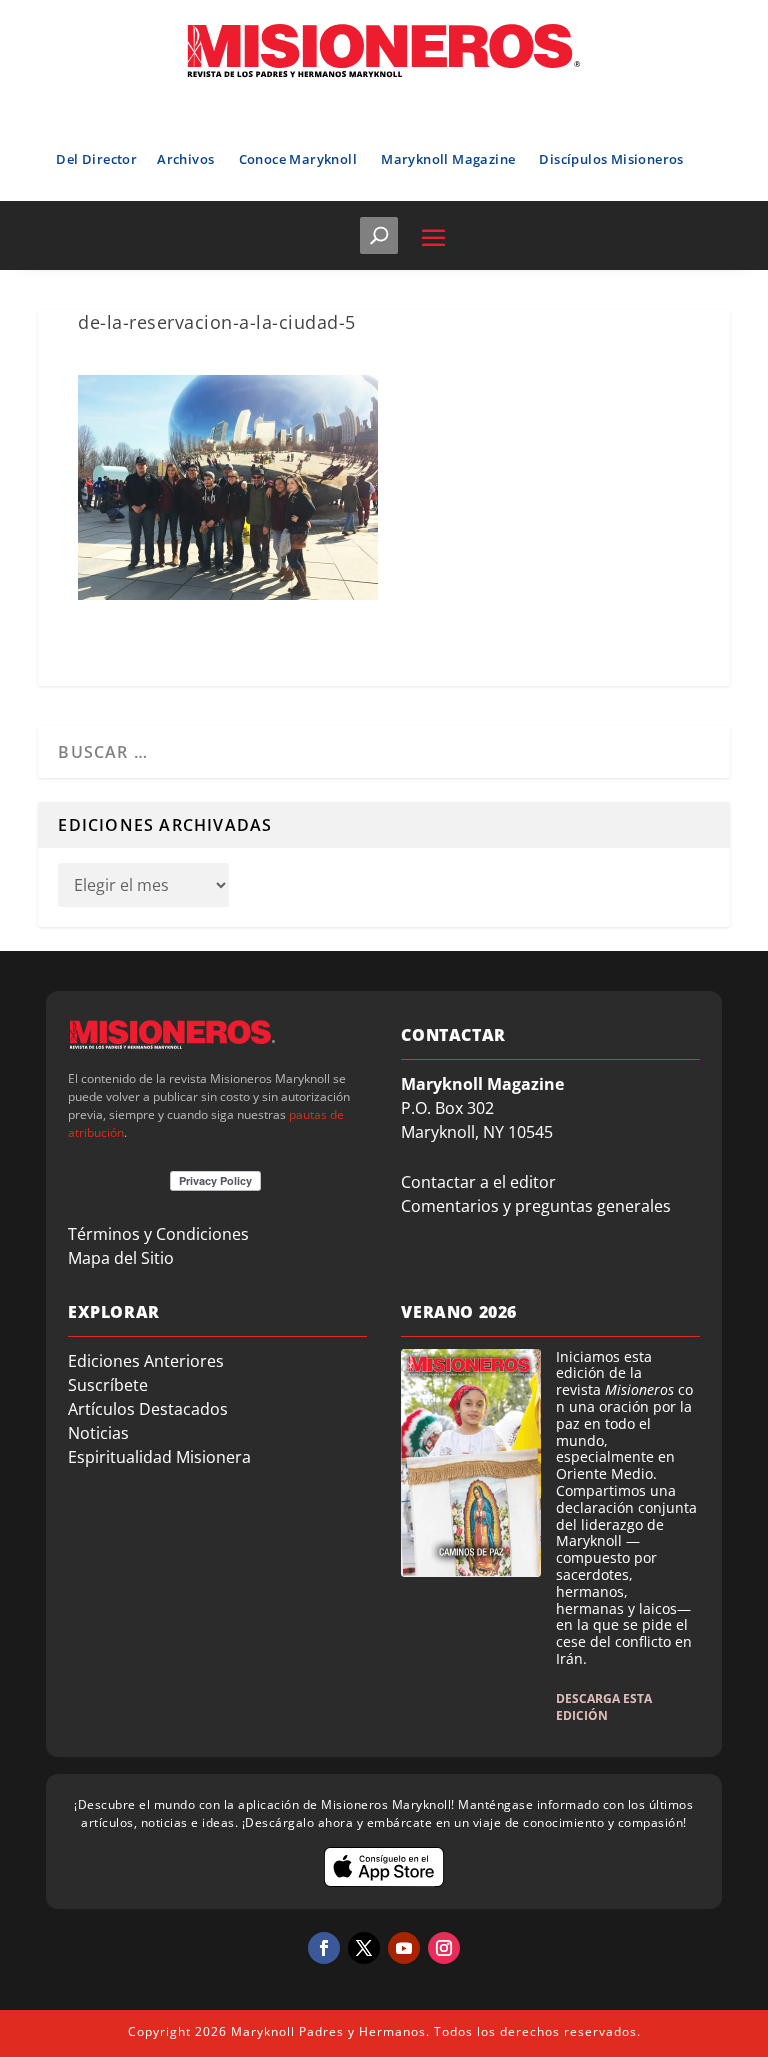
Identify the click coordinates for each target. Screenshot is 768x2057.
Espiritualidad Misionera (159, 1457)
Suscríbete (108, 1385)
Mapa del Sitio (121, 1258)
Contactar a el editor (478, 1182)
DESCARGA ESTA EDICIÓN (604, 1707)
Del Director (96, 159)
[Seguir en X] (364, 1948)
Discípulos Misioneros (611, 159)
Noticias (98, 1433)
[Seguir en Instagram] (444, 1948)
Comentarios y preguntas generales (536, 1206)
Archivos (185, 159)
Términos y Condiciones (158, 1234)
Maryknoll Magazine (448, 159)
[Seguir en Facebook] (324, 1948)
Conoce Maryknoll (298, 159)
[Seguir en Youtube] (404, 1948)
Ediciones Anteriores (146, 1361)
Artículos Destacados (148, 1409)
